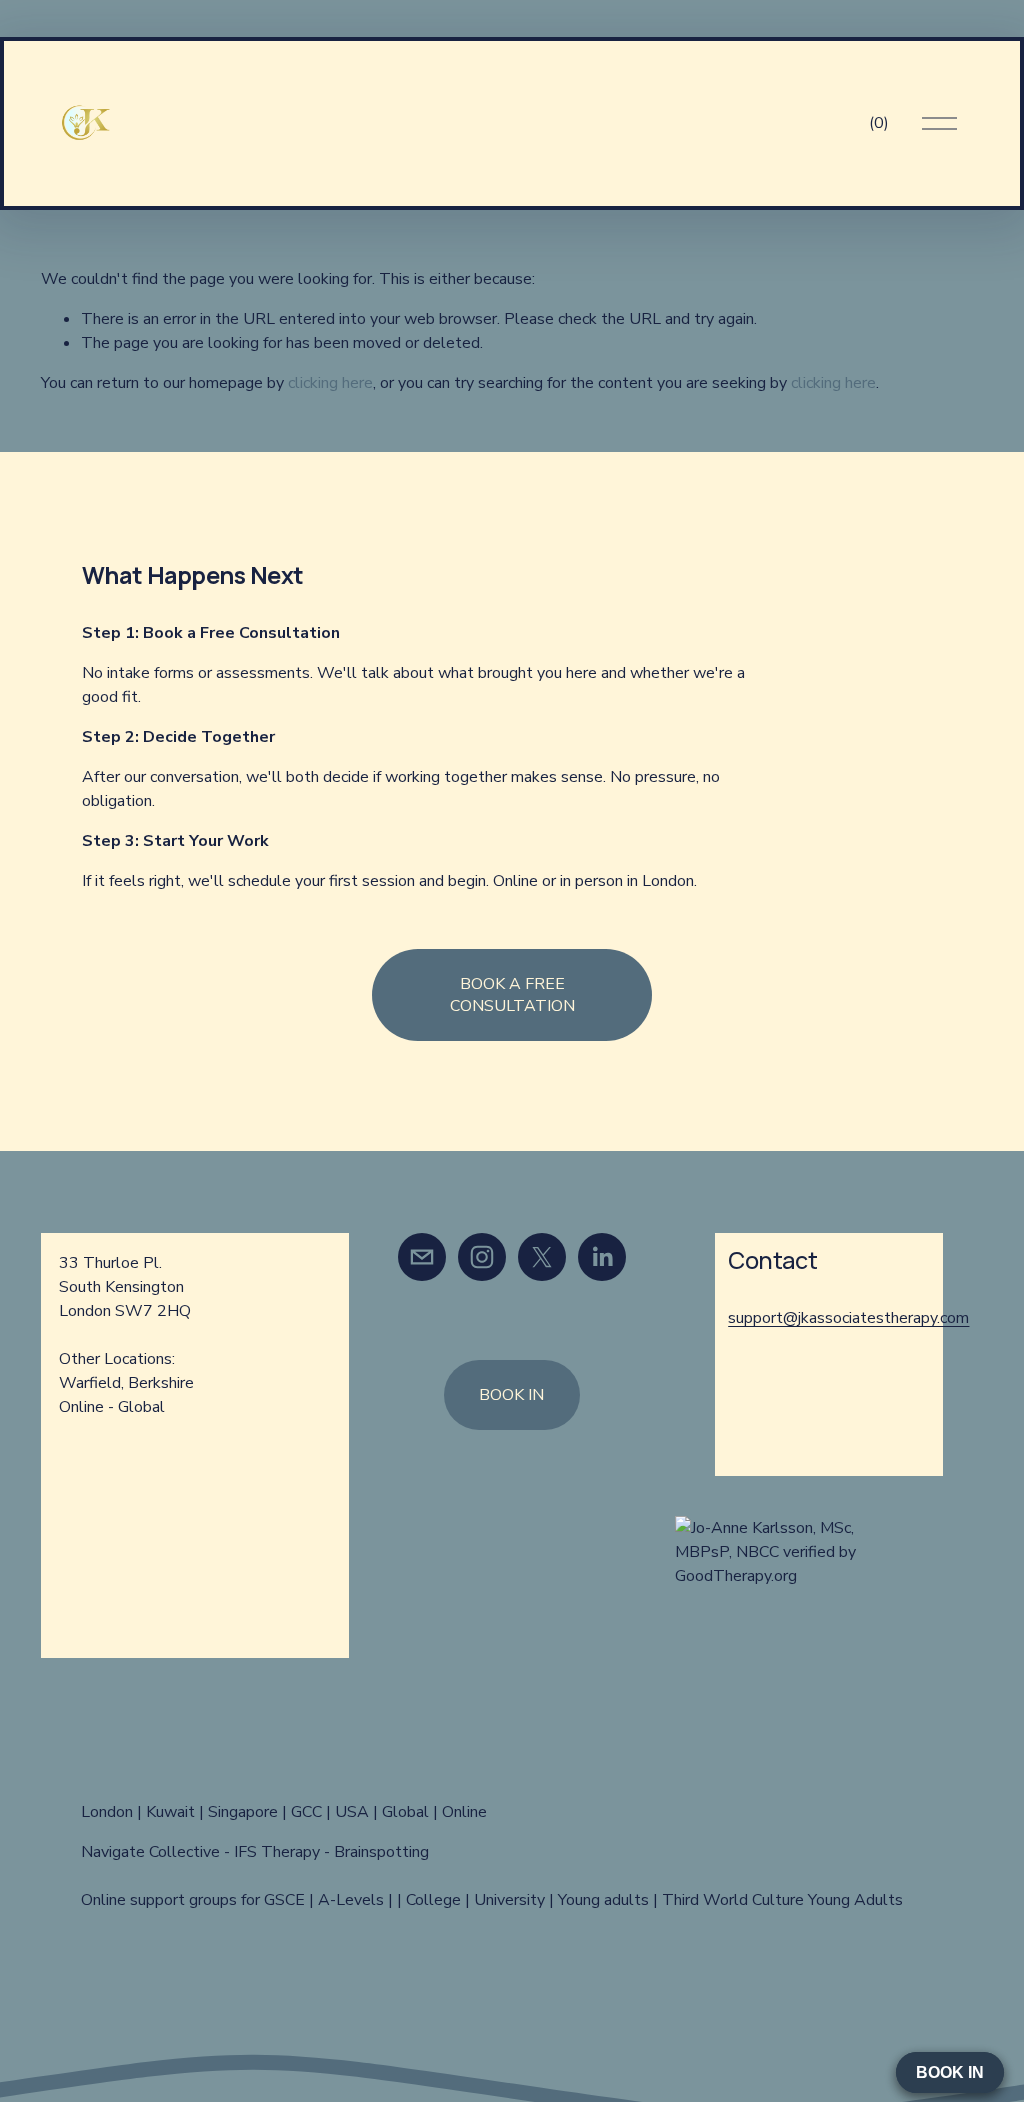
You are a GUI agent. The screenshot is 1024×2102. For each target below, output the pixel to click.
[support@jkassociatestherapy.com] (422, 1257)
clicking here (330, 383)
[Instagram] (482, 1257)
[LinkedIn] (602, 1257)
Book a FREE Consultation (512, 995)
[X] (542, 1257)
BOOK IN (511, 1395)
